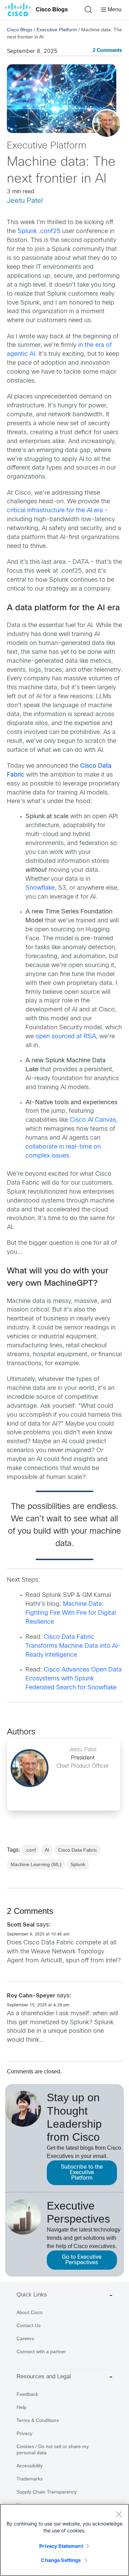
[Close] (119, 2514)
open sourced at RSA (66, 1037)
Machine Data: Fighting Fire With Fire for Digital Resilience (71, 1613)
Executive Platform (57, 30)
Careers (25, 2338)
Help (21, 2407)
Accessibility (30, 2466)
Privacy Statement (61, 2546)
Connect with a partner (41, 2352)
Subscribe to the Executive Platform (82, 2173)
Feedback (27, 2394)
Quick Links (32, 2295)
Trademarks (30, 2479)
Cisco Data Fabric (78, 1850)
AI (47, 1850)
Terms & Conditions (38, 2420)
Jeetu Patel (25, 201)
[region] (64, 2540)
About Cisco (30, 2312)
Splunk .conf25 (39, 232)
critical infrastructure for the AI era (55, 511)
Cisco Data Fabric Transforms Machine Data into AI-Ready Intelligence (73, 1646)
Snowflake (40, 888)
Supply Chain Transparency (47, 2492)
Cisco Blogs (52, 9)
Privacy (24, 2433)
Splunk (78, 1864)
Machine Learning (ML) (36, 1864)
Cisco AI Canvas (93, 1120)
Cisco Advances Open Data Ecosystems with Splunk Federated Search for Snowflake (74, 1679)
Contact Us (29, 2325)
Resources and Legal (44, 2376)
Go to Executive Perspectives (82, 2260)
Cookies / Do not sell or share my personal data (53, 2449)
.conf (30, 1850)
